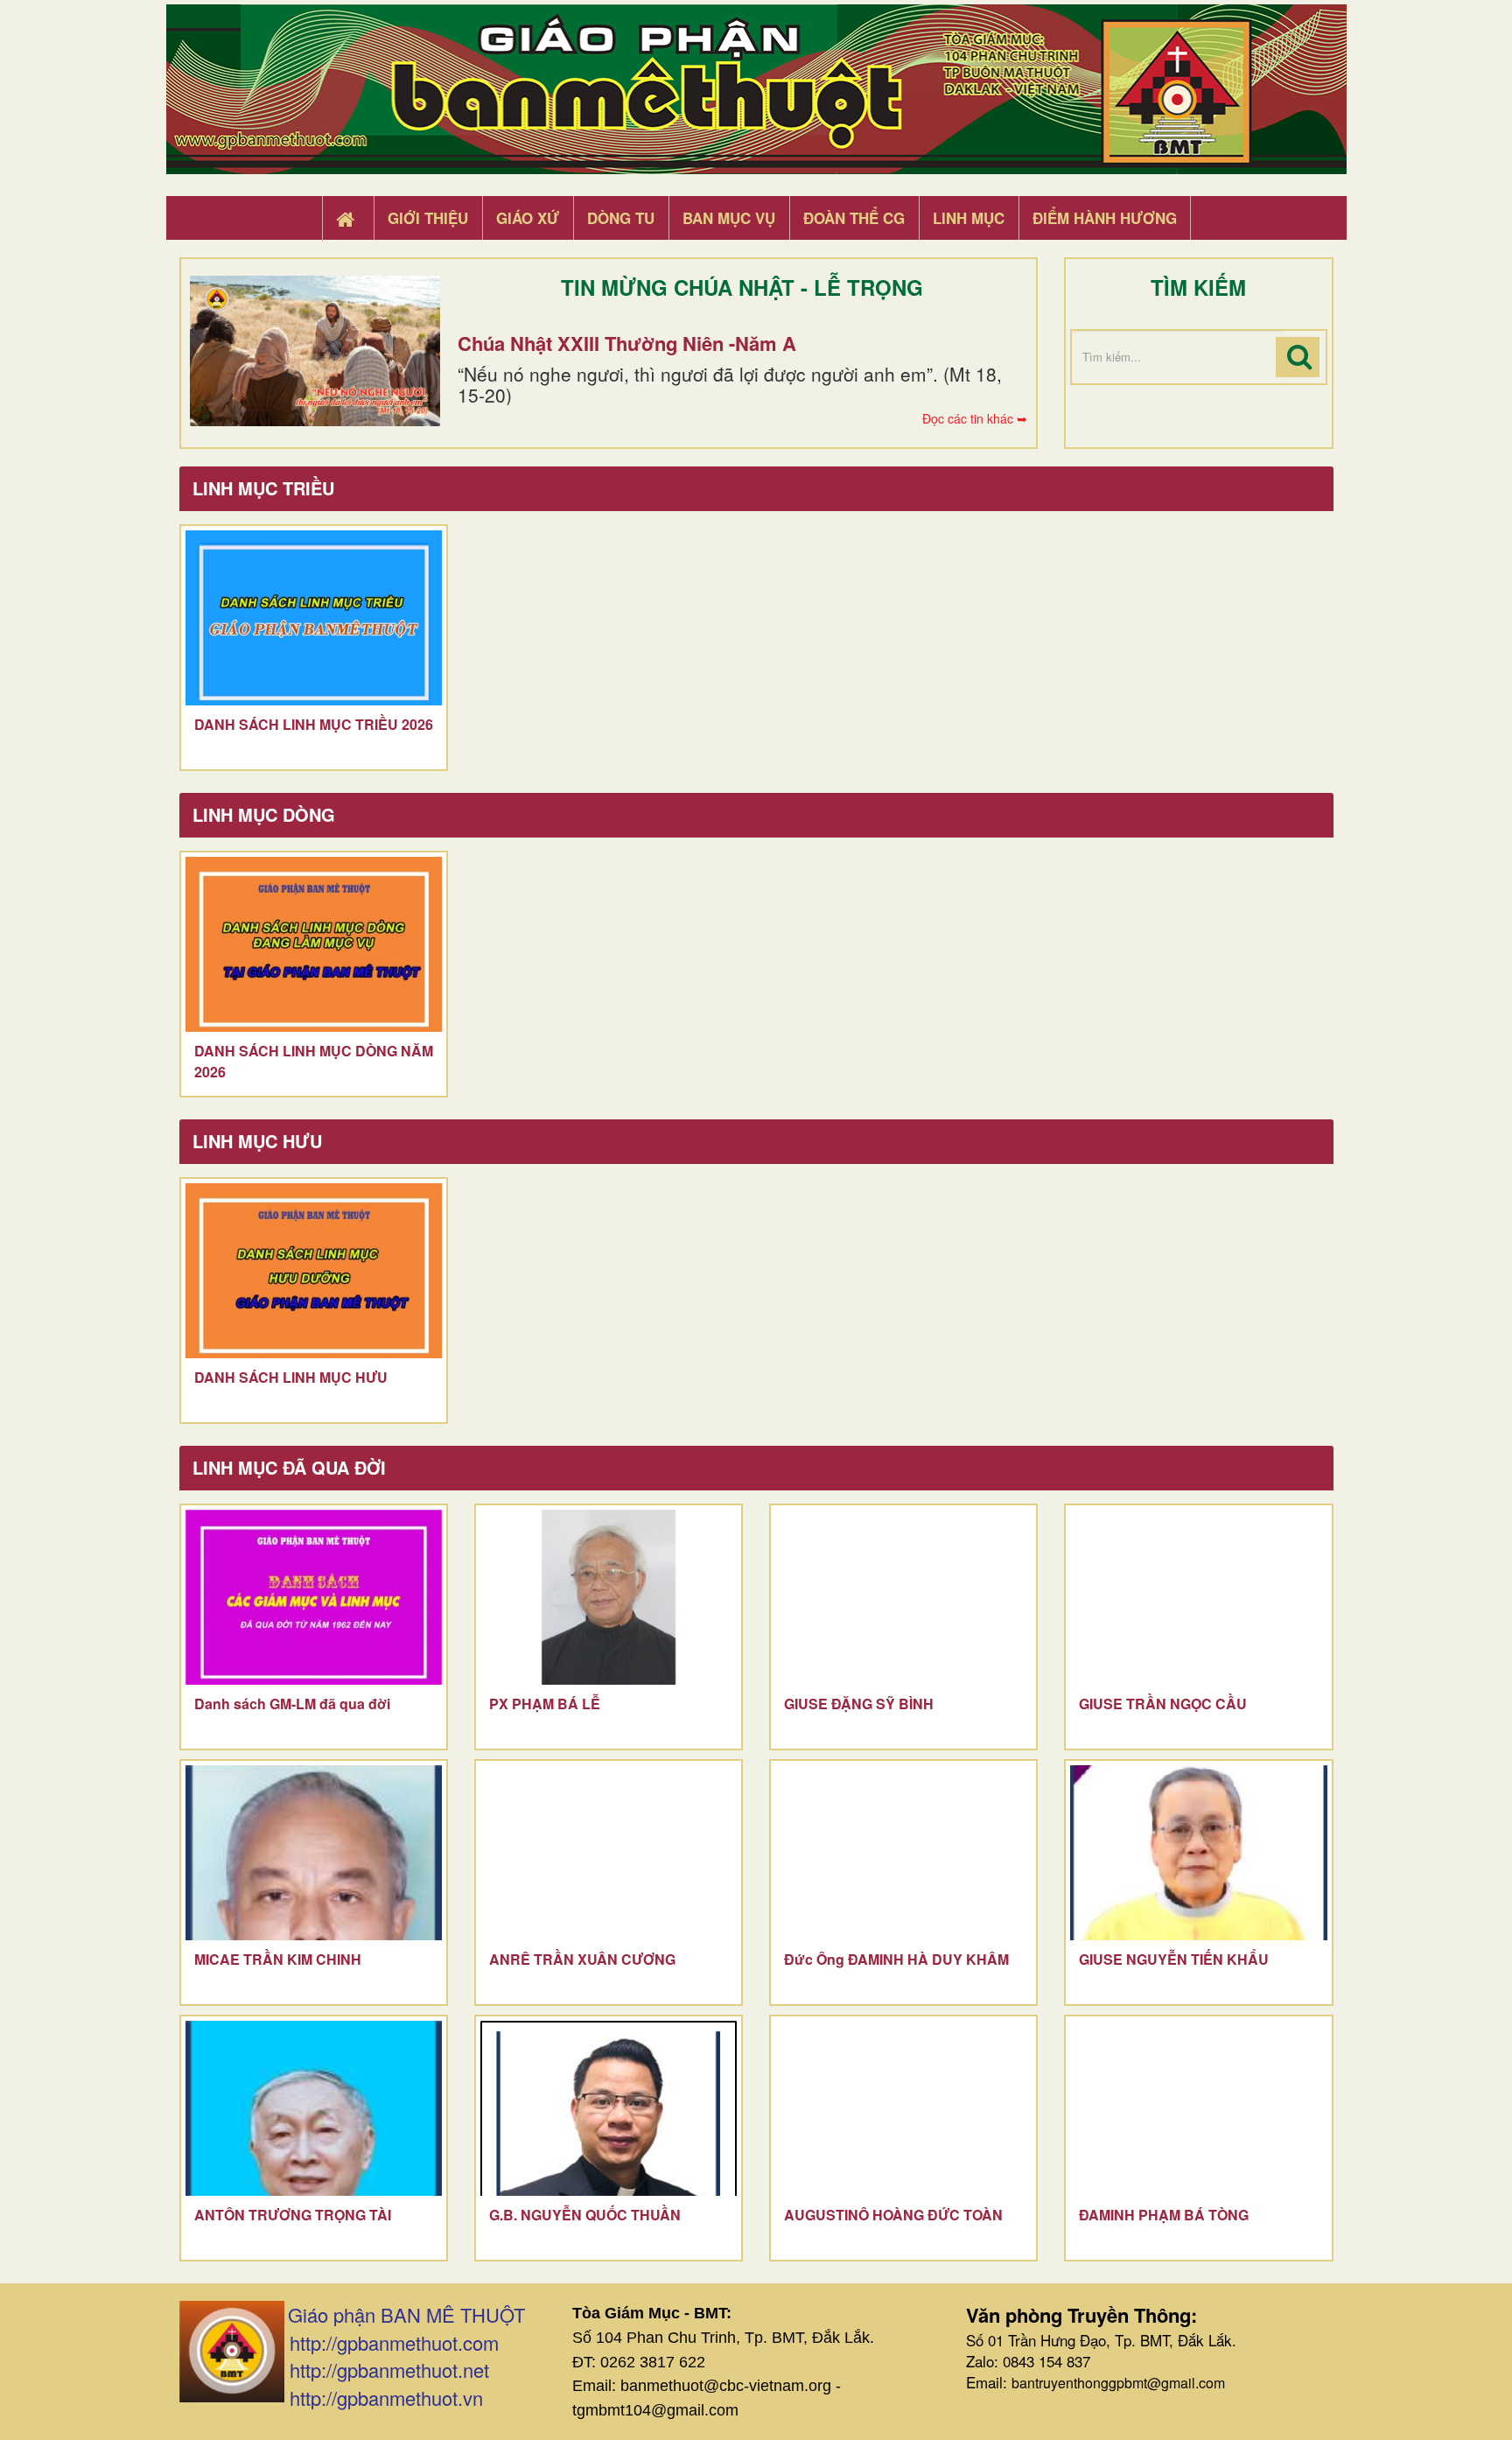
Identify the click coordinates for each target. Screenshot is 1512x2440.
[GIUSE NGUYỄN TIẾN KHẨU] (1198, 1853)
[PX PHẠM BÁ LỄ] (609, 1597)
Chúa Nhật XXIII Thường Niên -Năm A (627, 343)
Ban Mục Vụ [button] (729, 218)
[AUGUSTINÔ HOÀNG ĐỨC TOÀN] (903, 2108)
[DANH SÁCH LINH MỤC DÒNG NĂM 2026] (314, 944)
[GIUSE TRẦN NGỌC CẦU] (1198, 1597)
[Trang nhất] (347, 219)
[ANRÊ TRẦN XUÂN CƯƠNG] (609, 1853)
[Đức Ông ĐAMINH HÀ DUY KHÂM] (903, 1853)
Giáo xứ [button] (528, 218)
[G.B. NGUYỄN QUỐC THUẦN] (609, 2108)
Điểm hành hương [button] (1105, 218)
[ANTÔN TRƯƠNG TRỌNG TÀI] (314, 2108)
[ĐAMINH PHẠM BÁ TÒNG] (1198, 2108)
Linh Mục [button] (969, 218)
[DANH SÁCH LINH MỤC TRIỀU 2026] (314, 618)
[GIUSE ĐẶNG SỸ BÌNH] (903, 1597)
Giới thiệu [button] (428, 218)
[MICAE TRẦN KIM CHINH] (314, 1853)
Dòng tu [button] (621, 218)
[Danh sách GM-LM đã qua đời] (314, 1597)
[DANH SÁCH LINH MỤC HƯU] (314, 1271)
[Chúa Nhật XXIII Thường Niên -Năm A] (315, 351)
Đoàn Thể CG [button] (854, 218)
